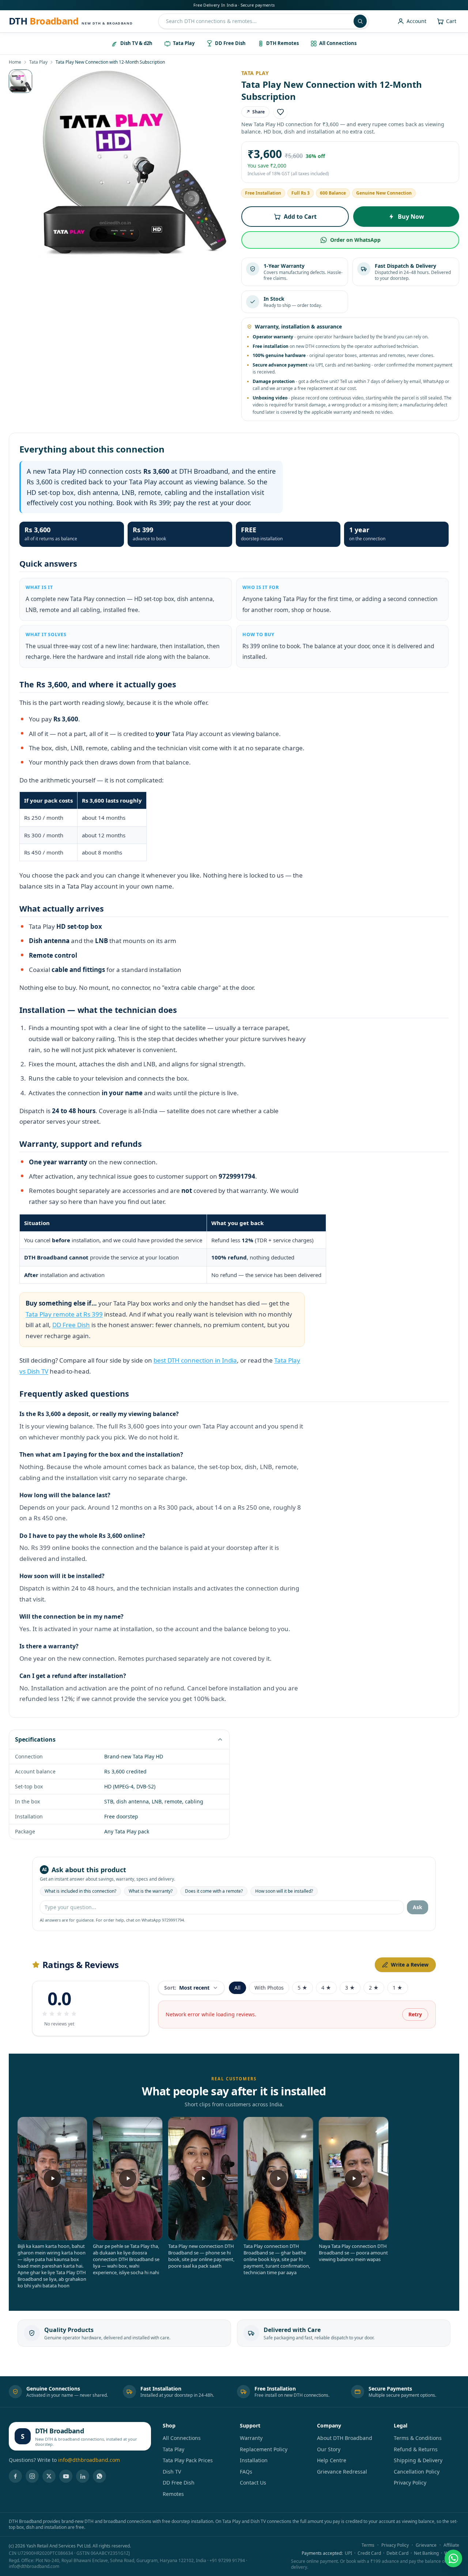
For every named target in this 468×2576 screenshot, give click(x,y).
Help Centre (332, 2460)
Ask (418, 1907)
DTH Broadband (59, 2431)
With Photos (269, 1988)
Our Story (329, 2449)
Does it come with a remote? (214, 1891)
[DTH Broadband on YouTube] (66, 2476)
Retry (415, 2014)
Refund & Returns (416, 2449)
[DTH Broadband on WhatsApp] (99, 2476)
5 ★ (303, 1988)
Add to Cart (300, 217)
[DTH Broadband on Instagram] (32, 2476)
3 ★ (350, 1988)
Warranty (251, 2438)
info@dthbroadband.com (89, 2460)
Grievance (426, 2545)
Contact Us (253, 2483)
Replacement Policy (264, 2449)
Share (255, 112)
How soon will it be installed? (284, 1891)
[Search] (360, 21)
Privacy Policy (410, 2483)
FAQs (246, 2472)
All (237, 1988)
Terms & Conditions (418, 2438)
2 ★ (374, 1988)
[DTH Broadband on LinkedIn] (83, 2476)
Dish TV (172, 2472)
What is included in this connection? (80, 1891)
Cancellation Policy (417, 2472)
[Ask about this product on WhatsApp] (453, 2558)
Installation (254, 2460)
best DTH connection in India (195, 1360)
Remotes (173, 2494)
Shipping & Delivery (418, 2460)
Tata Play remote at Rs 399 (64, 1314)
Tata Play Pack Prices (188, 2460)
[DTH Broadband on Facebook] (15, 2476)
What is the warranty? (151, 1891)
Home (15, 62)
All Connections (182, 2438)
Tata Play (38, 62)
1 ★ (398, 1988)
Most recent (187, 1988)
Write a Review (410, 1965)
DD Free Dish (71, 1325)
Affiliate (451, 2545)
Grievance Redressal (342, 2472)
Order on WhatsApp (355, 240)
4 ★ (326, 1988)
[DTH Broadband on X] (49, 2476)
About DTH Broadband (345, 2438)
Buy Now (411, 217)
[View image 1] (20, 81)
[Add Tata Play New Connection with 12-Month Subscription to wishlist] (280, 112)
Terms (368, 2545)
